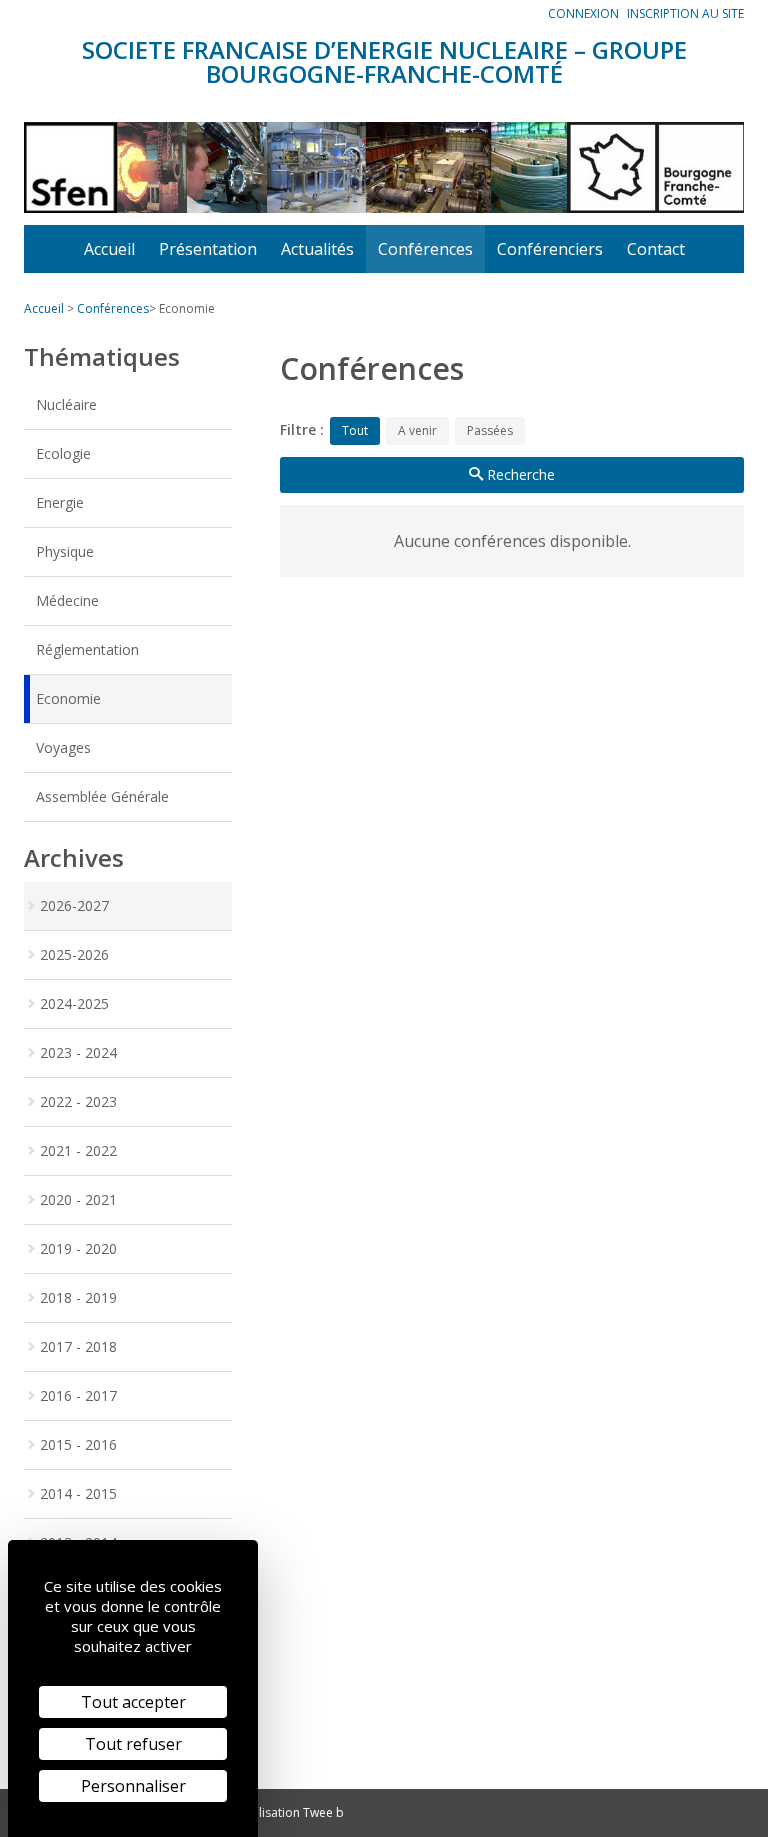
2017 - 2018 (78, 1346)
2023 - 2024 (78, 1052)
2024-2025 (74, 1003)
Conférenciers (550, 249)
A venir (417, 430)
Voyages (63, 747)
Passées (490, 430)
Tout (355, 430)
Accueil (109, 249)
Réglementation (87, 649)
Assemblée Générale (102, 796)
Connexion (583, 13)
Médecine (67, 600)
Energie (60, 502)
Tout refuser (133, 1744)
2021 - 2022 (78, 1150)
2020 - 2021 (78, 1199)
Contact (656, 249)
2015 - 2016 (78, 1444)
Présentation (208, 249)
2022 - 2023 (78, 1101)
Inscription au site (685, 13)
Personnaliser (133, 1786)
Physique (65, 551)
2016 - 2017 (78, 1395)
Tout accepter (133, 1702)
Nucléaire (66, 404)
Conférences (425, 249)
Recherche (519, 474)
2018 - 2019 (78, 1297)
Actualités (317, 249)
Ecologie (63, 453)
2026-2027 (74, 905)
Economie (68, 698)
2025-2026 (74, 954)
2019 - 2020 (78, 1248)
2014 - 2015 (78, 1493)
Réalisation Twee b (291, 1812)
